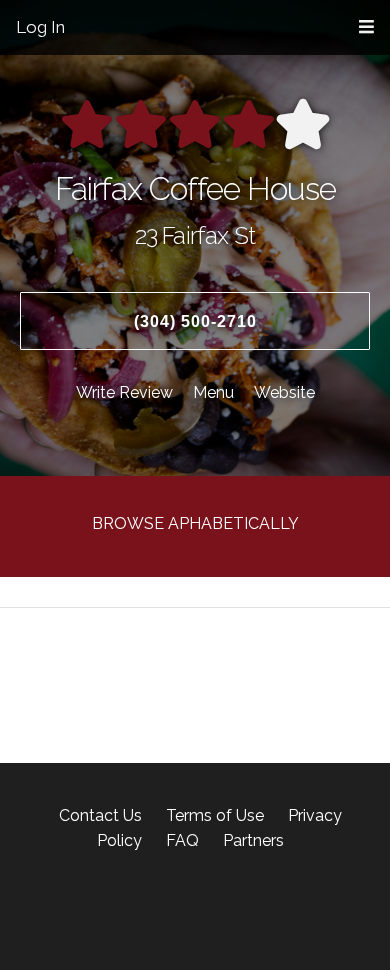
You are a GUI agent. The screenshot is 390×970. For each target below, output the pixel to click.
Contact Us (100, 815)
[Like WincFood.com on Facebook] (125, 910)
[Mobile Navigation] (366, 27)
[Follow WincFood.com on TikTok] (240, 910)
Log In (40, 27)
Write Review (124, 392)
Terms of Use (215, 815)
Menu (213, 392)
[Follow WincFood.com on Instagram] (158, 910)
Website (284, 392)
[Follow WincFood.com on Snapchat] (211, 910)
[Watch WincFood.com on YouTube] (264, 910)
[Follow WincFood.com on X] (187, 910)
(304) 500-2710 (195, 321)
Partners (253, 840)
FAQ (182, 840)
